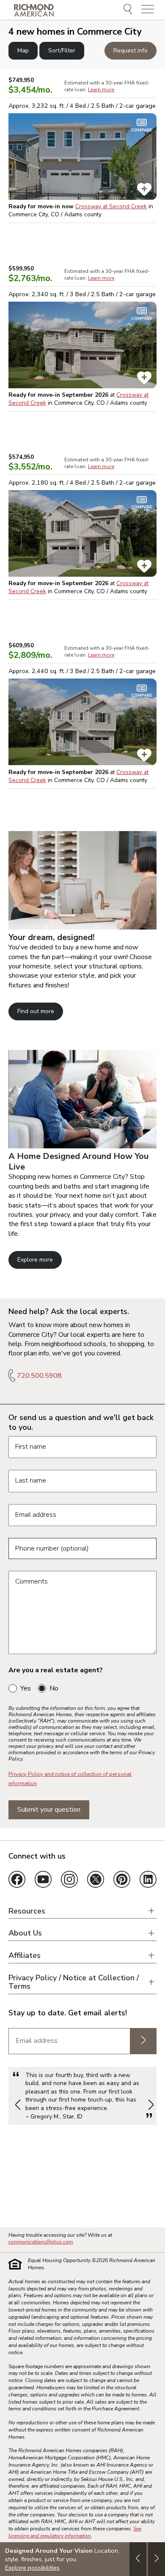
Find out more (36, 1011)
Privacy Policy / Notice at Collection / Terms (74, 1982)
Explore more (35, 1260)
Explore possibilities (32, 2568)
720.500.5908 (39, 1376)
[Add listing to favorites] (144, 189)
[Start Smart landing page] (82, 1146)
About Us (25, 1933)
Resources (27, 1911)
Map (23, 50)
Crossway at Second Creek (111, 206)
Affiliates (25, 1956)
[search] (129, 10)
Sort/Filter (62, 50)
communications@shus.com (41, 2242)
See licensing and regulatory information (75, 2532)
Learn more (101, 90)
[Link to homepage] (34, 10)
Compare (142, 130)
